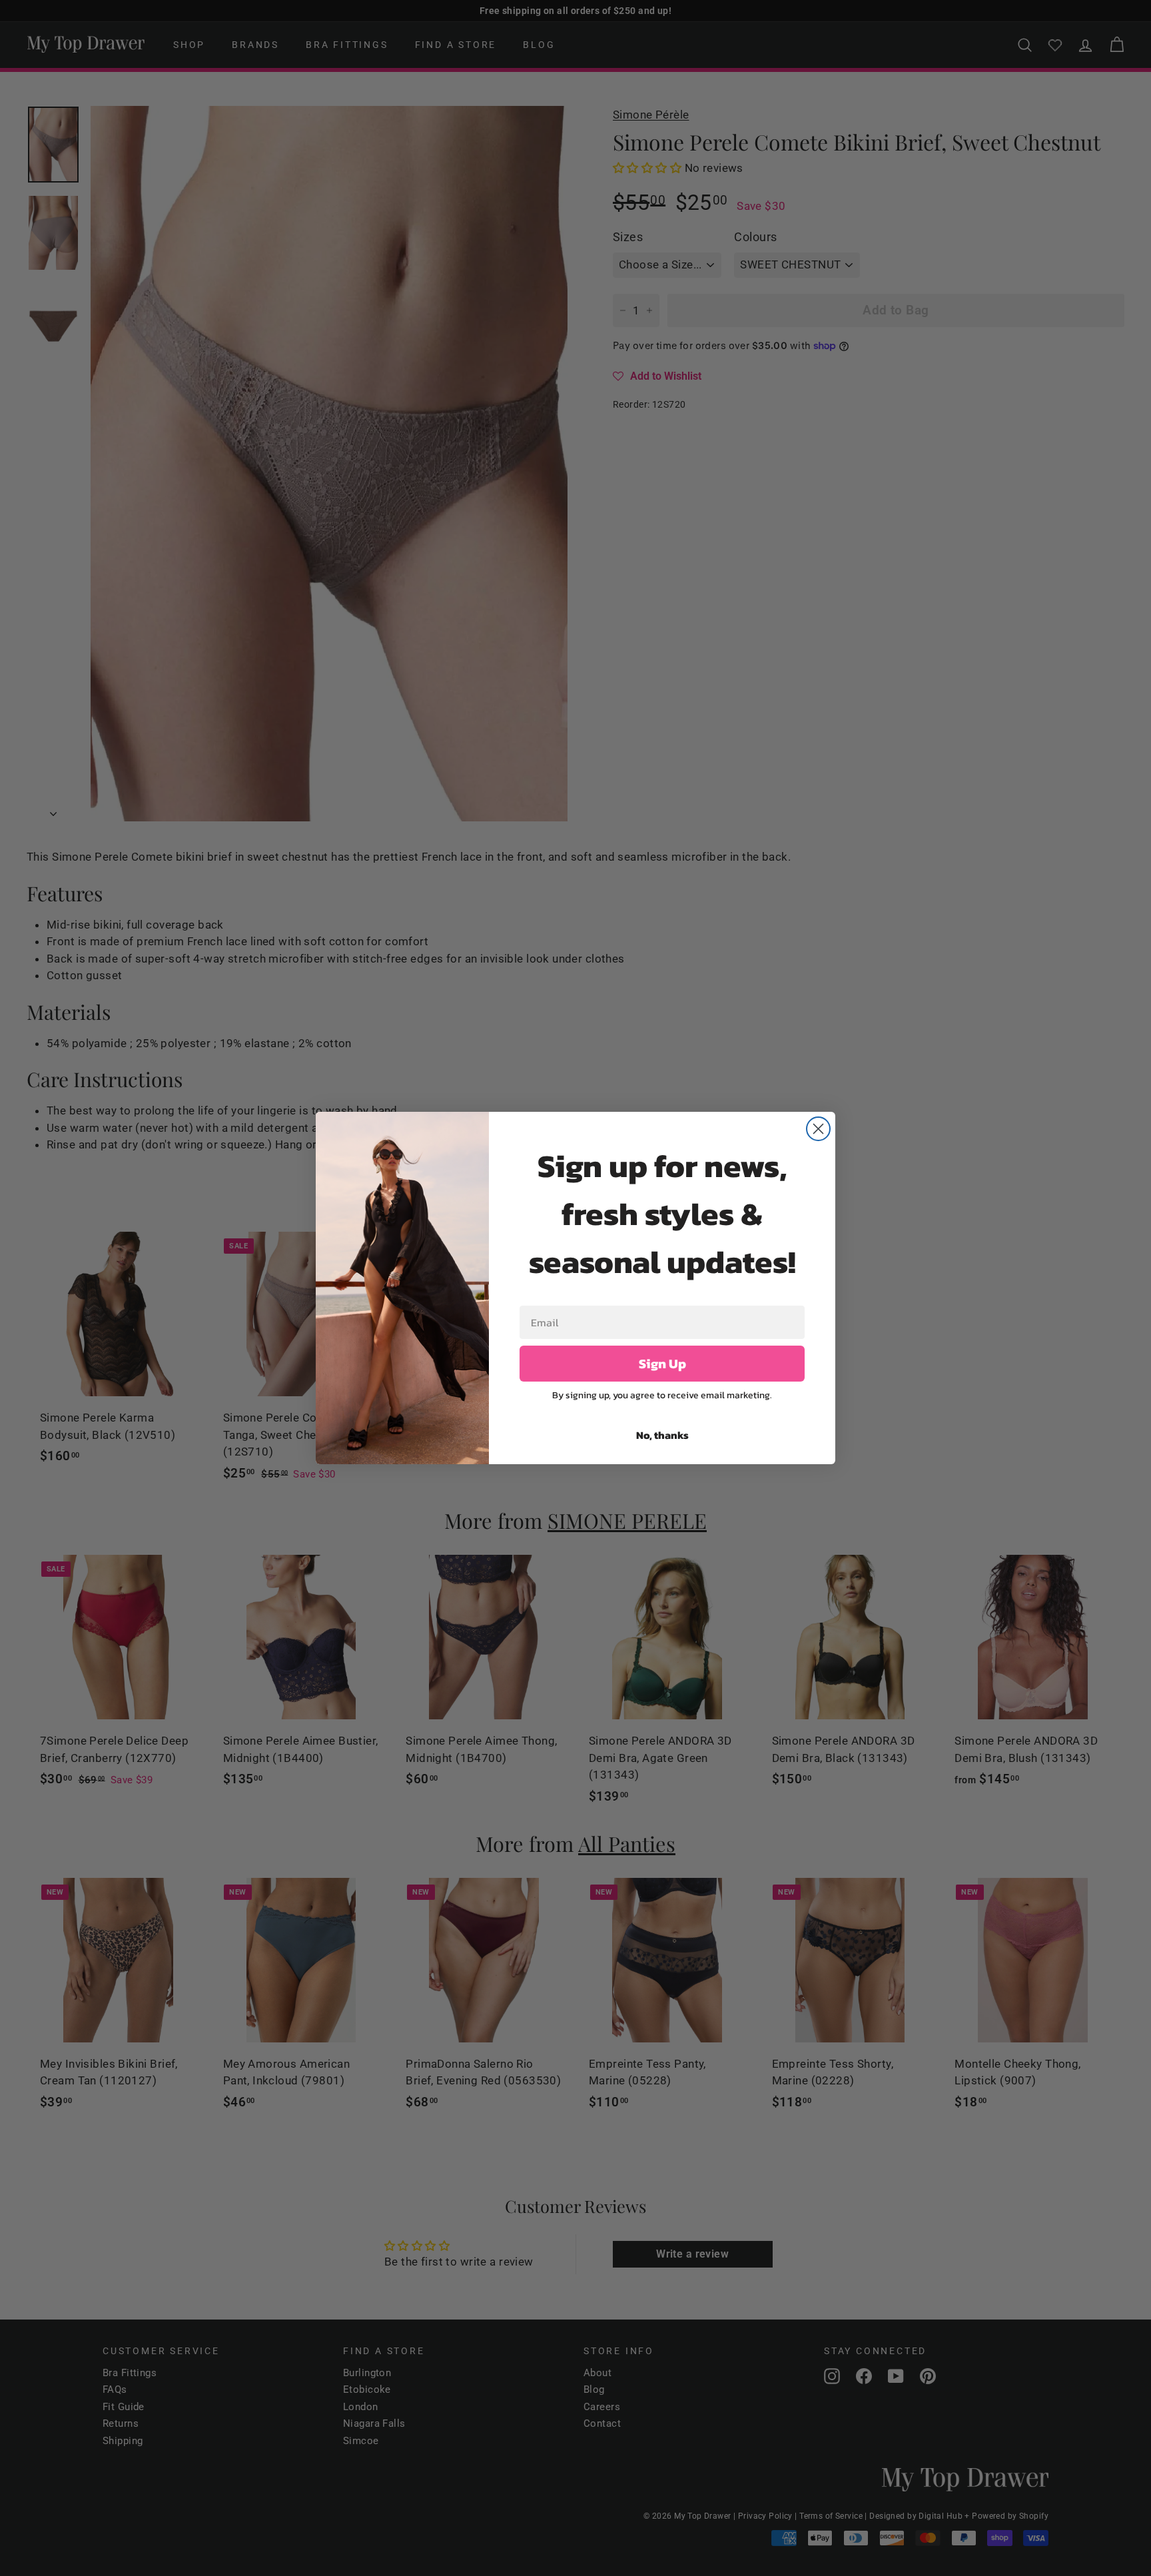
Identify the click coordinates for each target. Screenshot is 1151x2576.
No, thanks (662, 1435)
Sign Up (662, 1364)
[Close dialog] (818, 1129)
